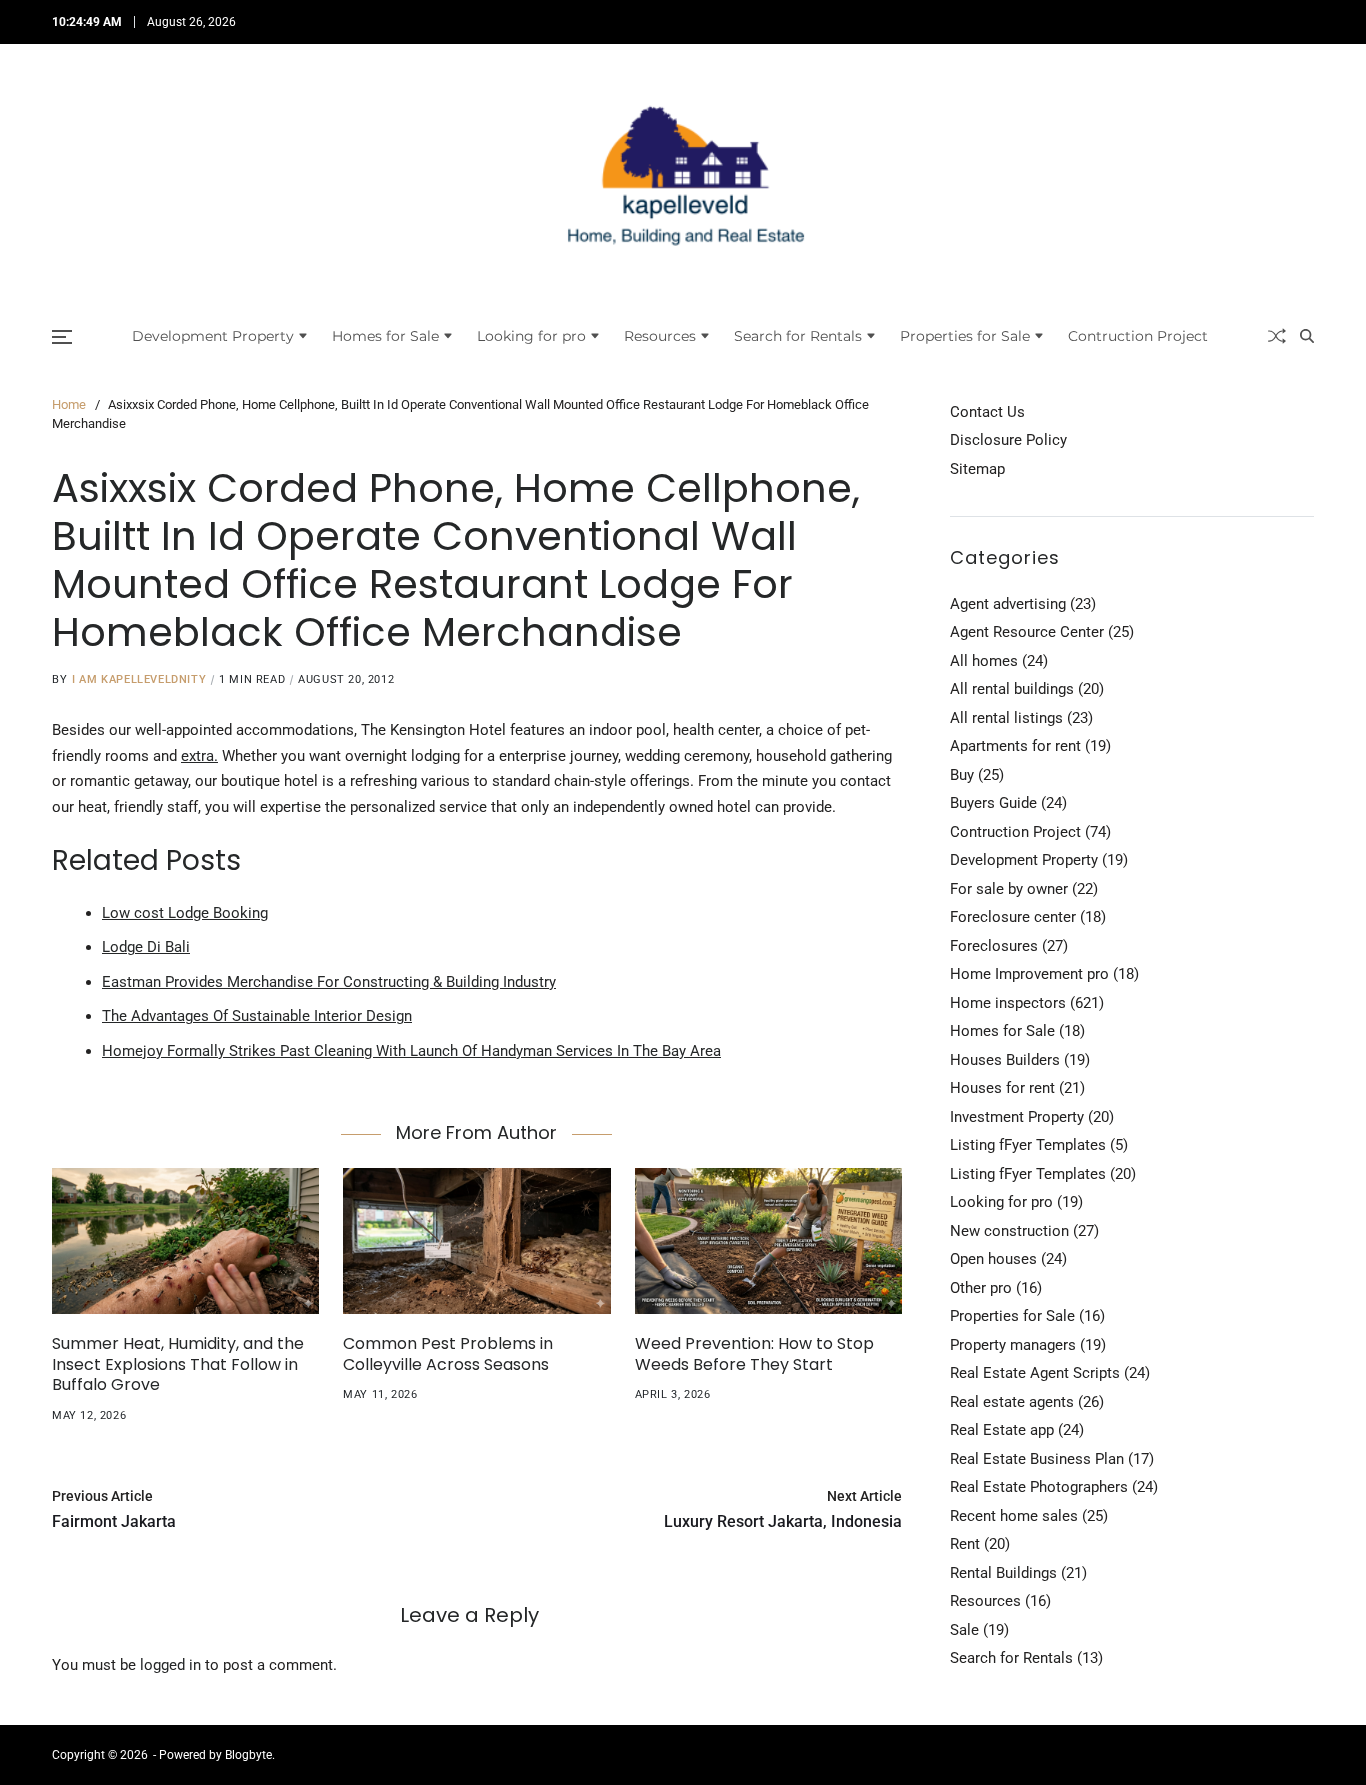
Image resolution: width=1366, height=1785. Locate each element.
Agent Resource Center (1027, 632)
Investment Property (1017, 1117)
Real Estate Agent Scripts (1035, 1373)
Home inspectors (1008, 1003)
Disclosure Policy (1008, 440)
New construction (1009, 1231)
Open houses (993, 1259)
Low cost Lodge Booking (185, 913)
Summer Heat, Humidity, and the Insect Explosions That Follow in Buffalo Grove (178, 1364)
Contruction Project (1138, 336)
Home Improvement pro (1029, 974)
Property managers (1013, 1345)
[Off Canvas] (62, 337)
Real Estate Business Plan (1037, 1459)
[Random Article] (1277, 336)
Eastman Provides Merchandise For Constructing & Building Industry (329, 982)
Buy (962, 775)
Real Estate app (1002, 1430)
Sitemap (977, 469)
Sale (964, 1630)
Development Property (213, 336)
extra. (199, 756)
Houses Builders (1005, 1060)
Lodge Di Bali (146, 947)
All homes (984, 661)
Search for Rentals (798, 336)
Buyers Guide (993, 803)
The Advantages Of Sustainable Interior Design (257, 1016)
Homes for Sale (385, 336)
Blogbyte (248, 1755)
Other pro (981, 1288)
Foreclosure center (1013, 917)
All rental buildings (1012, 689)
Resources (660, 336)
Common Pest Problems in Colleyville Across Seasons (448, 1354)
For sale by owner (1009, 889)
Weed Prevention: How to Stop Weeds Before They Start (754, 1354)
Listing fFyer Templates (1028, 1145)
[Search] (1307, 336)
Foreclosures (994, 946)
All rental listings (1006, 718)
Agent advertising (1008, 604)
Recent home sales (1014, 1516)
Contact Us (987, 412)
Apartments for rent (1015, 746)
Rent (965, 1544)
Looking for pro (531, 336)
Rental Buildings (1003, 1573)
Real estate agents (1012, 1402)
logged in (170, 1665)
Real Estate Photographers (1039, 1487)
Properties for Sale (965, 336)
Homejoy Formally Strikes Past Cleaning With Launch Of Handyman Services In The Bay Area (411, 1051)
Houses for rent (1002, 1088)
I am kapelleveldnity (139, 679)
